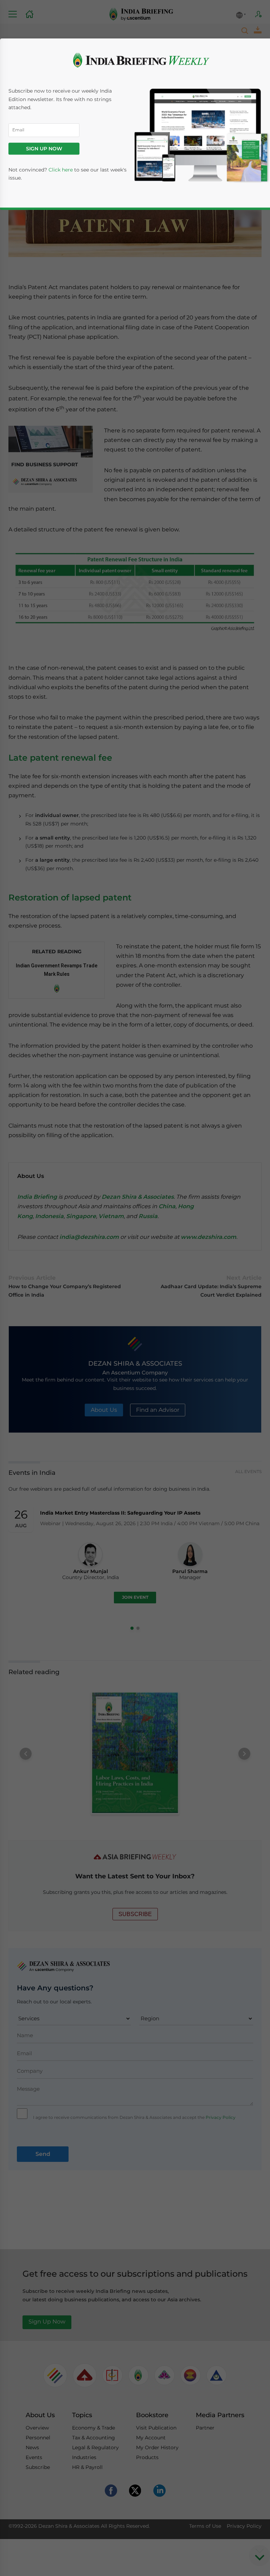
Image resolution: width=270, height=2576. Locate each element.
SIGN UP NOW (44, 149)
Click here (61, 170)
